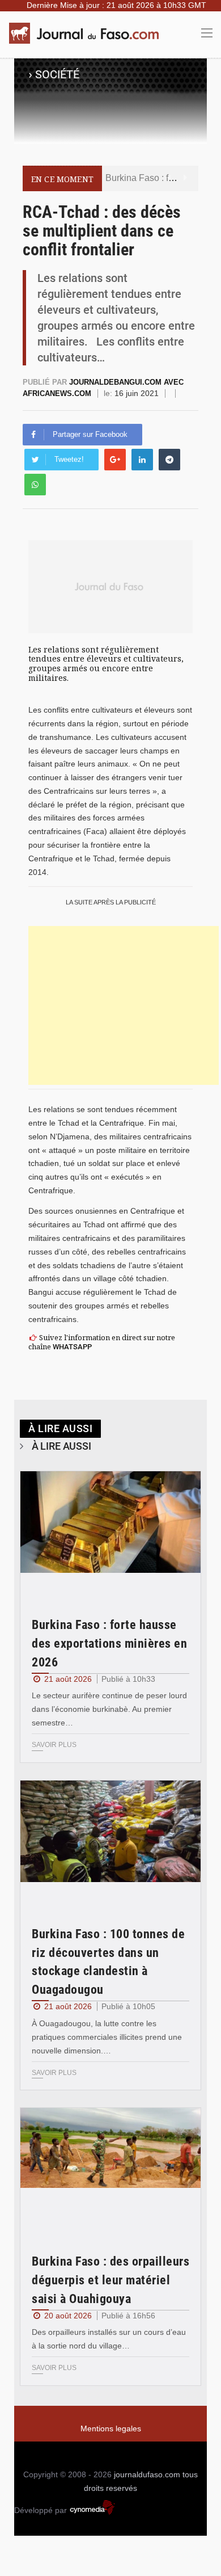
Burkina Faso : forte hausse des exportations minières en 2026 (109, 1643)
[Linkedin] (142, 460)
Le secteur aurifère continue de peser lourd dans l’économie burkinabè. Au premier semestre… (109, 1709)
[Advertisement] (124, 1005)
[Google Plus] (115, 460)
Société (57, 74)
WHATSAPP (72, 1347)
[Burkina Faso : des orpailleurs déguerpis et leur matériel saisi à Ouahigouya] (110, 2168)
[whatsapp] (35, 485)
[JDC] (88, 33)
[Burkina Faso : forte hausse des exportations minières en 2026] (110, 1532)
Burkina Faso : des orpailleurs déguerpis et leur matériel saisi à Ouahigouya (110, 2280)
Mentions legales (111, 2428)
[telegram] (169, 460)
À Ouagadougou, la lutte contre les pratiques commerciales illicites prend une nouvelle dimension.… (107, 2037)
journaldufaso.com (147, 2474)
